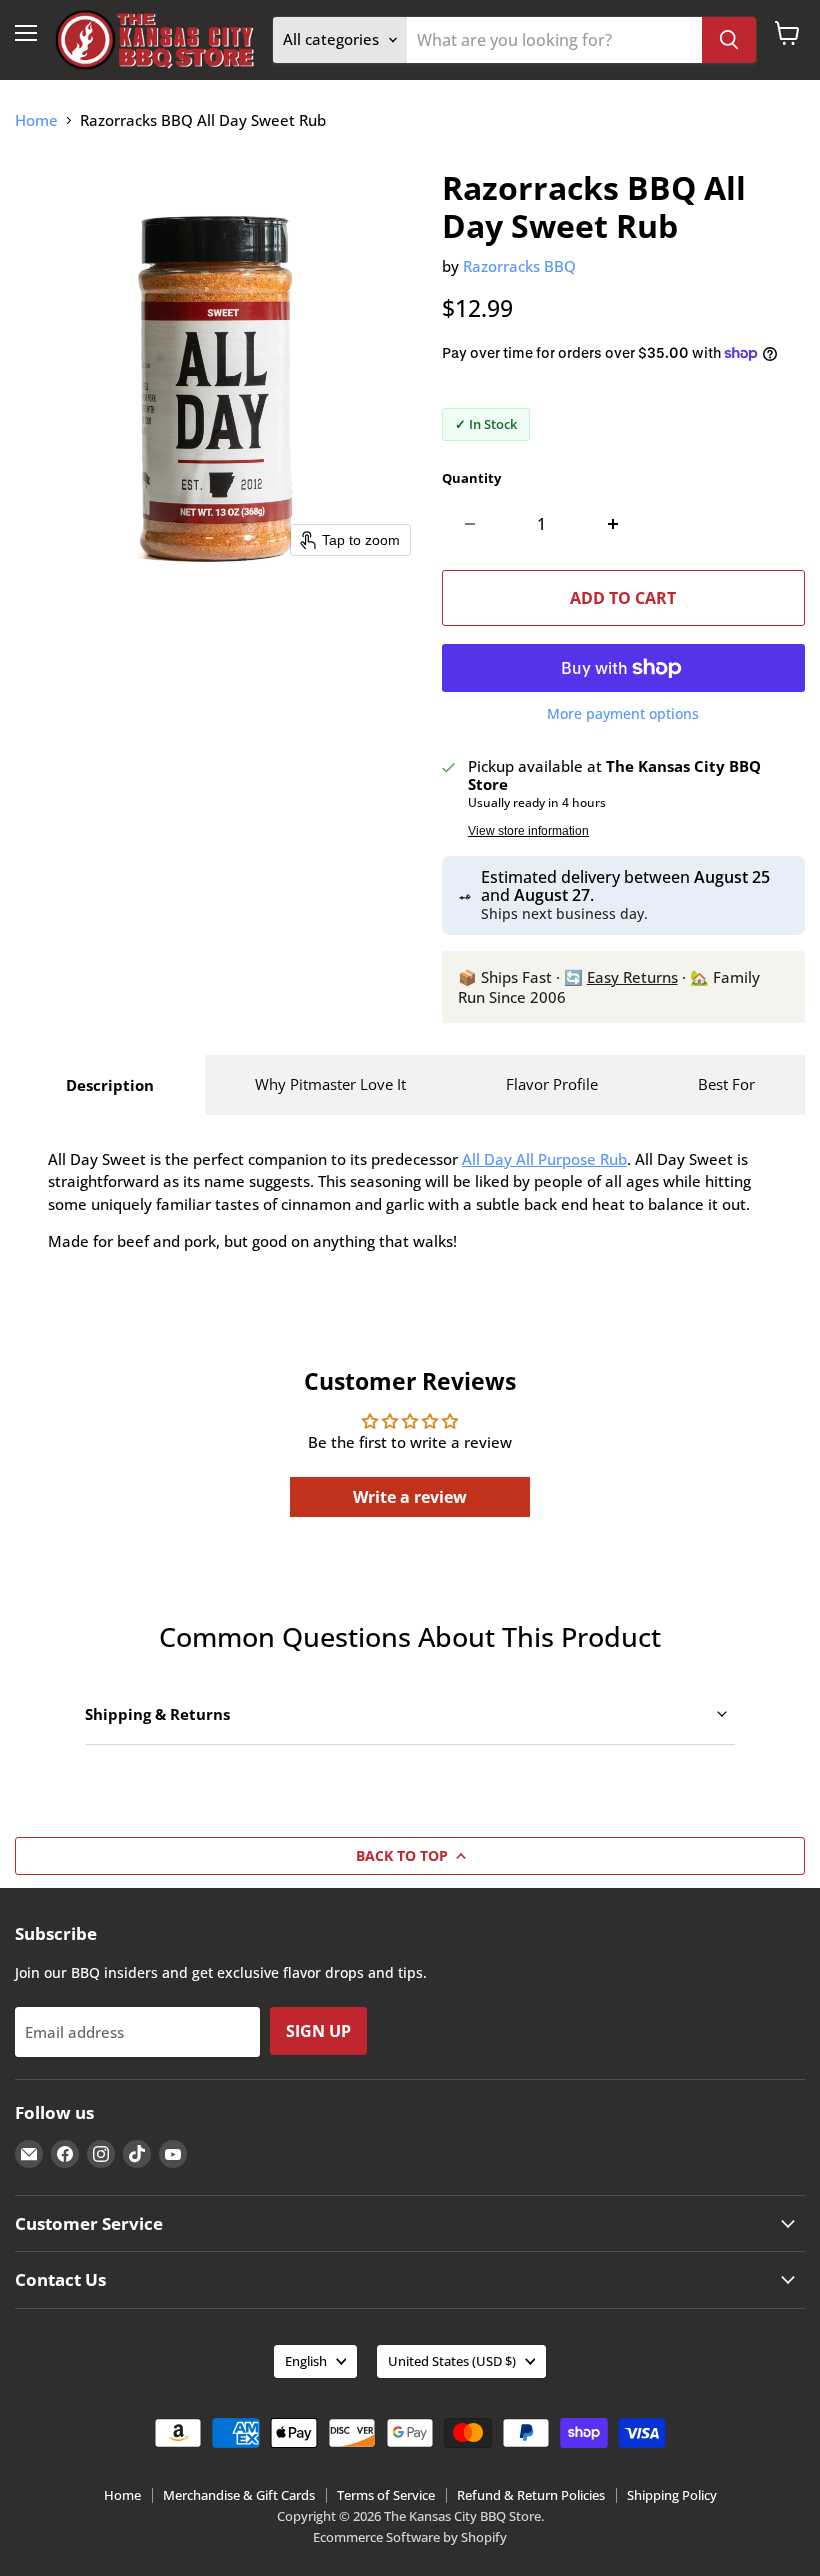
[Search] (729, 40)
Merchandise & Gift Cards (239, 2495)
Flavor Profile (552, 1084)
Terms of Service (386, 2495)
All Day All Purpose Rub (544, 1159)
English (306, 2361)
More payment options (623, 714)
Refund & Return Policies (531, 2495)
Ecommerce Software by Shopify (410, 2537)
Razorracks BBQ (519, 266)
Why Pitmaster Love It (330, 1084)
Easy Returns (632, 977)
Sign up (318, 2031)
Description (110, 1085)
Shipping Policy (672, 2495)
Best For (726, 1084)
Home (36, 120)
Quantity (471, 478)
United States (452, 2361)
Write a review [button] (410, 1497)
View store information (528, 831)
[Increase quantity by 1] (614, 524)
